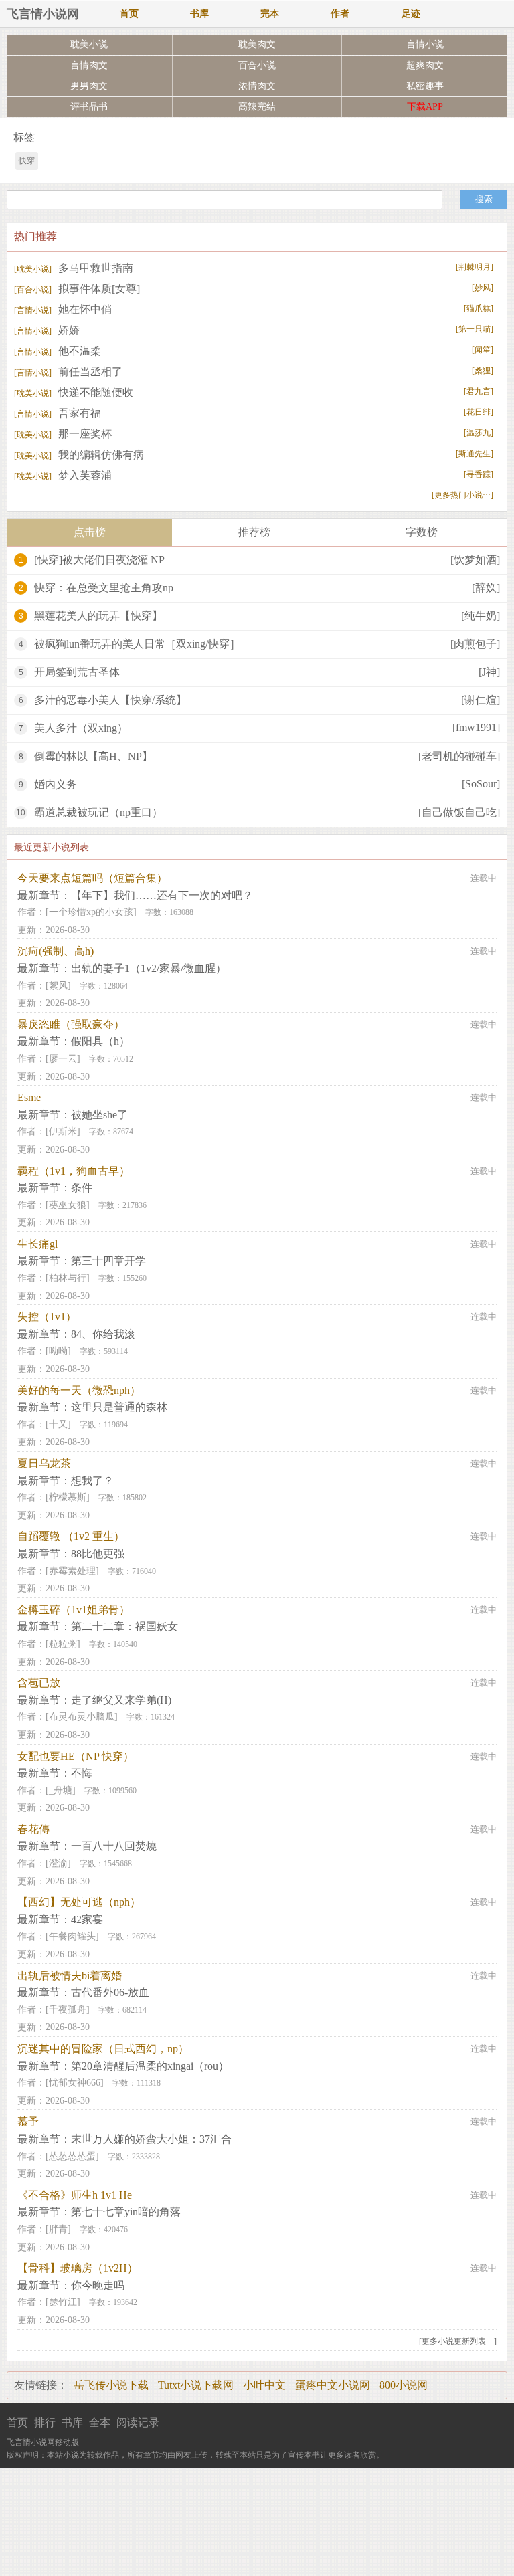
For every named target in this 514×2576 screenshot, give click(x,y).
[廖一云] (63, 1059)
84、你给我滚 (103, 1334)
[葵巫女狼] (68, 1205)
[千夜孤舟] (68, 2010)
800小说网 (404, 2385)
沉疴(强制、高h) (56, 951)
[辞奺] (486, 588)
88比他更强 (98, 1554)
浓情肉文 (257, 86)
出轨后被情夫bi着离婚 (70, 1976)
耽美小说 (89, 44)
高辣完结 (257, 107)
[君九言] (479, 391)
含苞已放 (39, 1683)
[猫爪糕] (479, 308)
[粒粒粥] (63, 1644)
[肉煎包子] (475, 644)
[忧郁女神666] (75, 2083)
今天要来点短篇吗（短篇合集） (92, 878)
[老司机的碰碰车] (459, 756)
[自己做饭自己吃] (459, 812)
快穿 (27, 161)
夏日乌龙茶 (44, 1463)
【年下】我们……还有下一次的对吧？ (162, 895)
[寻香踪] (479, 474)
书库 (199, 14)
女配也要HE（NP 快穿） (76, 1756)
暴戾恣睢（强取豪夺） (71, 1024)
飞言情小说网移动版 (43, 2442)
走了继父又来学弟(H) (121, 1700)
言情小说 (425, 44)
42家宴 (87, 1919)
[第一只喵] (475, 329)
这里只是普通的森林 (119, 1407)
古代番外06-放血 (110, 1992)
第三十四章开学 (108, 1261)
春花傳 (33, 1829)
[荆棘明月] (475, 267)
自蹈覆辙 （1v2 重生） (71, 1536)
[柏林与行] (68, 1278)
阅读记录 (138, 2422)
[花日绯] (479, 412)
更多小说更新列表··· (458, 2341)
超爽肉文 (425, 65)
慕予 (28, 2121)
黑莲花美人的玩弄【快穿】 (98, 616)
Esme (29, 1097)
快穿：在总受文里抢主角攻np (104, 588)
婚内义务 (56, 784)
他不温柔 (58, 351)
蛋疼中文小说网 (333, 2385)
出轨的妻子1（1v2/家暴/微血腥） (149, 968)
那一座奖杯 (63, 434)
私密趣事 (425, 86)
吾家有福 (58, 413)
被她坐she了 (99, 1115)
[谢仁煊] (481, 700)
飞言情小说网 (43, 14)
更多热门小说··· (462, 495)
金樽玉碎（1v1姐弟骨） (74, 1610)
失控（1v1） (47, 1317)
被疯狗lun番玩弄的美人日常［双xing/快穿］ (137, 644)
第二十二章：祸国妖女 (124, 1626)
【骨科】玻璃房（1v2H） (78, 2268)
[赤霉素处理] (72, 1571)
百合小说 (257, 65)
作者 (340, 14)
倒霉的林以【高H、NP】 (93, 756)
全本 (100, 2422)
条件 (82, 1188)
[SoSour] (481, 784)
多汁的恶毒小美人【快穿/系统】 (110, 700)
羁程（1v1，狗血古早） (74, 1171)
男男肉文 (89, 86)
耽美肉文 (257, 44)
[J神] (489, 672)
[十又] (58, 1424)
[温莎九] (479, 433)
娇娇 (47, 330)
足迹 (411, 14)
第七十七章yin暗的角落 (126, 2212)
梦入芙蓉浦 (63, 475)
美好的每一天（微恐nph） (79, 1390)
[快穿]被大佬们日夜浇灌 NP (99, 560)
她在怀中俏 (63, 309)
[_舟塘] (61, 1790)
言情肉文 (89, 65)
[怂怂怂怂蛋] (72, 2156)
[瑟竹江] (63, 2302)
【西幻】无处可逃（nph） (79, 1902)
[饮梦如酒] (475, 560)
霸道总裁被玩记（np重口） (98, 812)
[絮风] (58, 986)
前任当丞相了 (68, 372)
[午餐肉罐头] (72, 1936)
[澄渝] (58, 1863)
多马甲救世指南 (74, 268)
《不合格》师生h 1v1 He (75, 2195)
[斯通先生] (475, 454)
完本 (270, 14)
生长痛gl (37, 1244)
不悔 (82, 1773)
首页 (129, 14)
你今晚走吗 (98, 2285)
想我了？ (92, 1481)
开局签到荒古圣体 (77, 672)
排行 (45, 2422)
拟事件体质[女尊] (77, 289)
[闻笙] (483, 350)
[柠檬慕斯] (68, 1497)
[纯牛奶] (481, 616)
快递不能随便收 (74, 392)
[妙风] (483, 288)
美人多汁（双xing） (81, 728)
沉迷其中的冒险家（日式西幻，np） (103, 2049)
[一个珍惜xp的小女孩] (91, 912)
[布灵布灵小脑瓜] (82, 1717)
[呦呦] (58, 1351)
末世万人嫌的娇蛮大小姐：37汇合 (151, 2139)
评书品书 (89, 107)
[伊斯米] (63, 1131)
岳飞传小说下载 (111, 2385)
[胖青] (58, 2229)
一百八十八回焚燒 (114, 1846)
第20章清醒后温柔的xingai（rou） (150, 2066)
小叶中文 (264, 2385)
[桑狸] (483, 371)
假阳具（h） (100, 1041)
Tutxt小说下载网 (196, 2385)
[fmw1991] (476, 727)
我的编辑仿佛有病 (79, 455)
